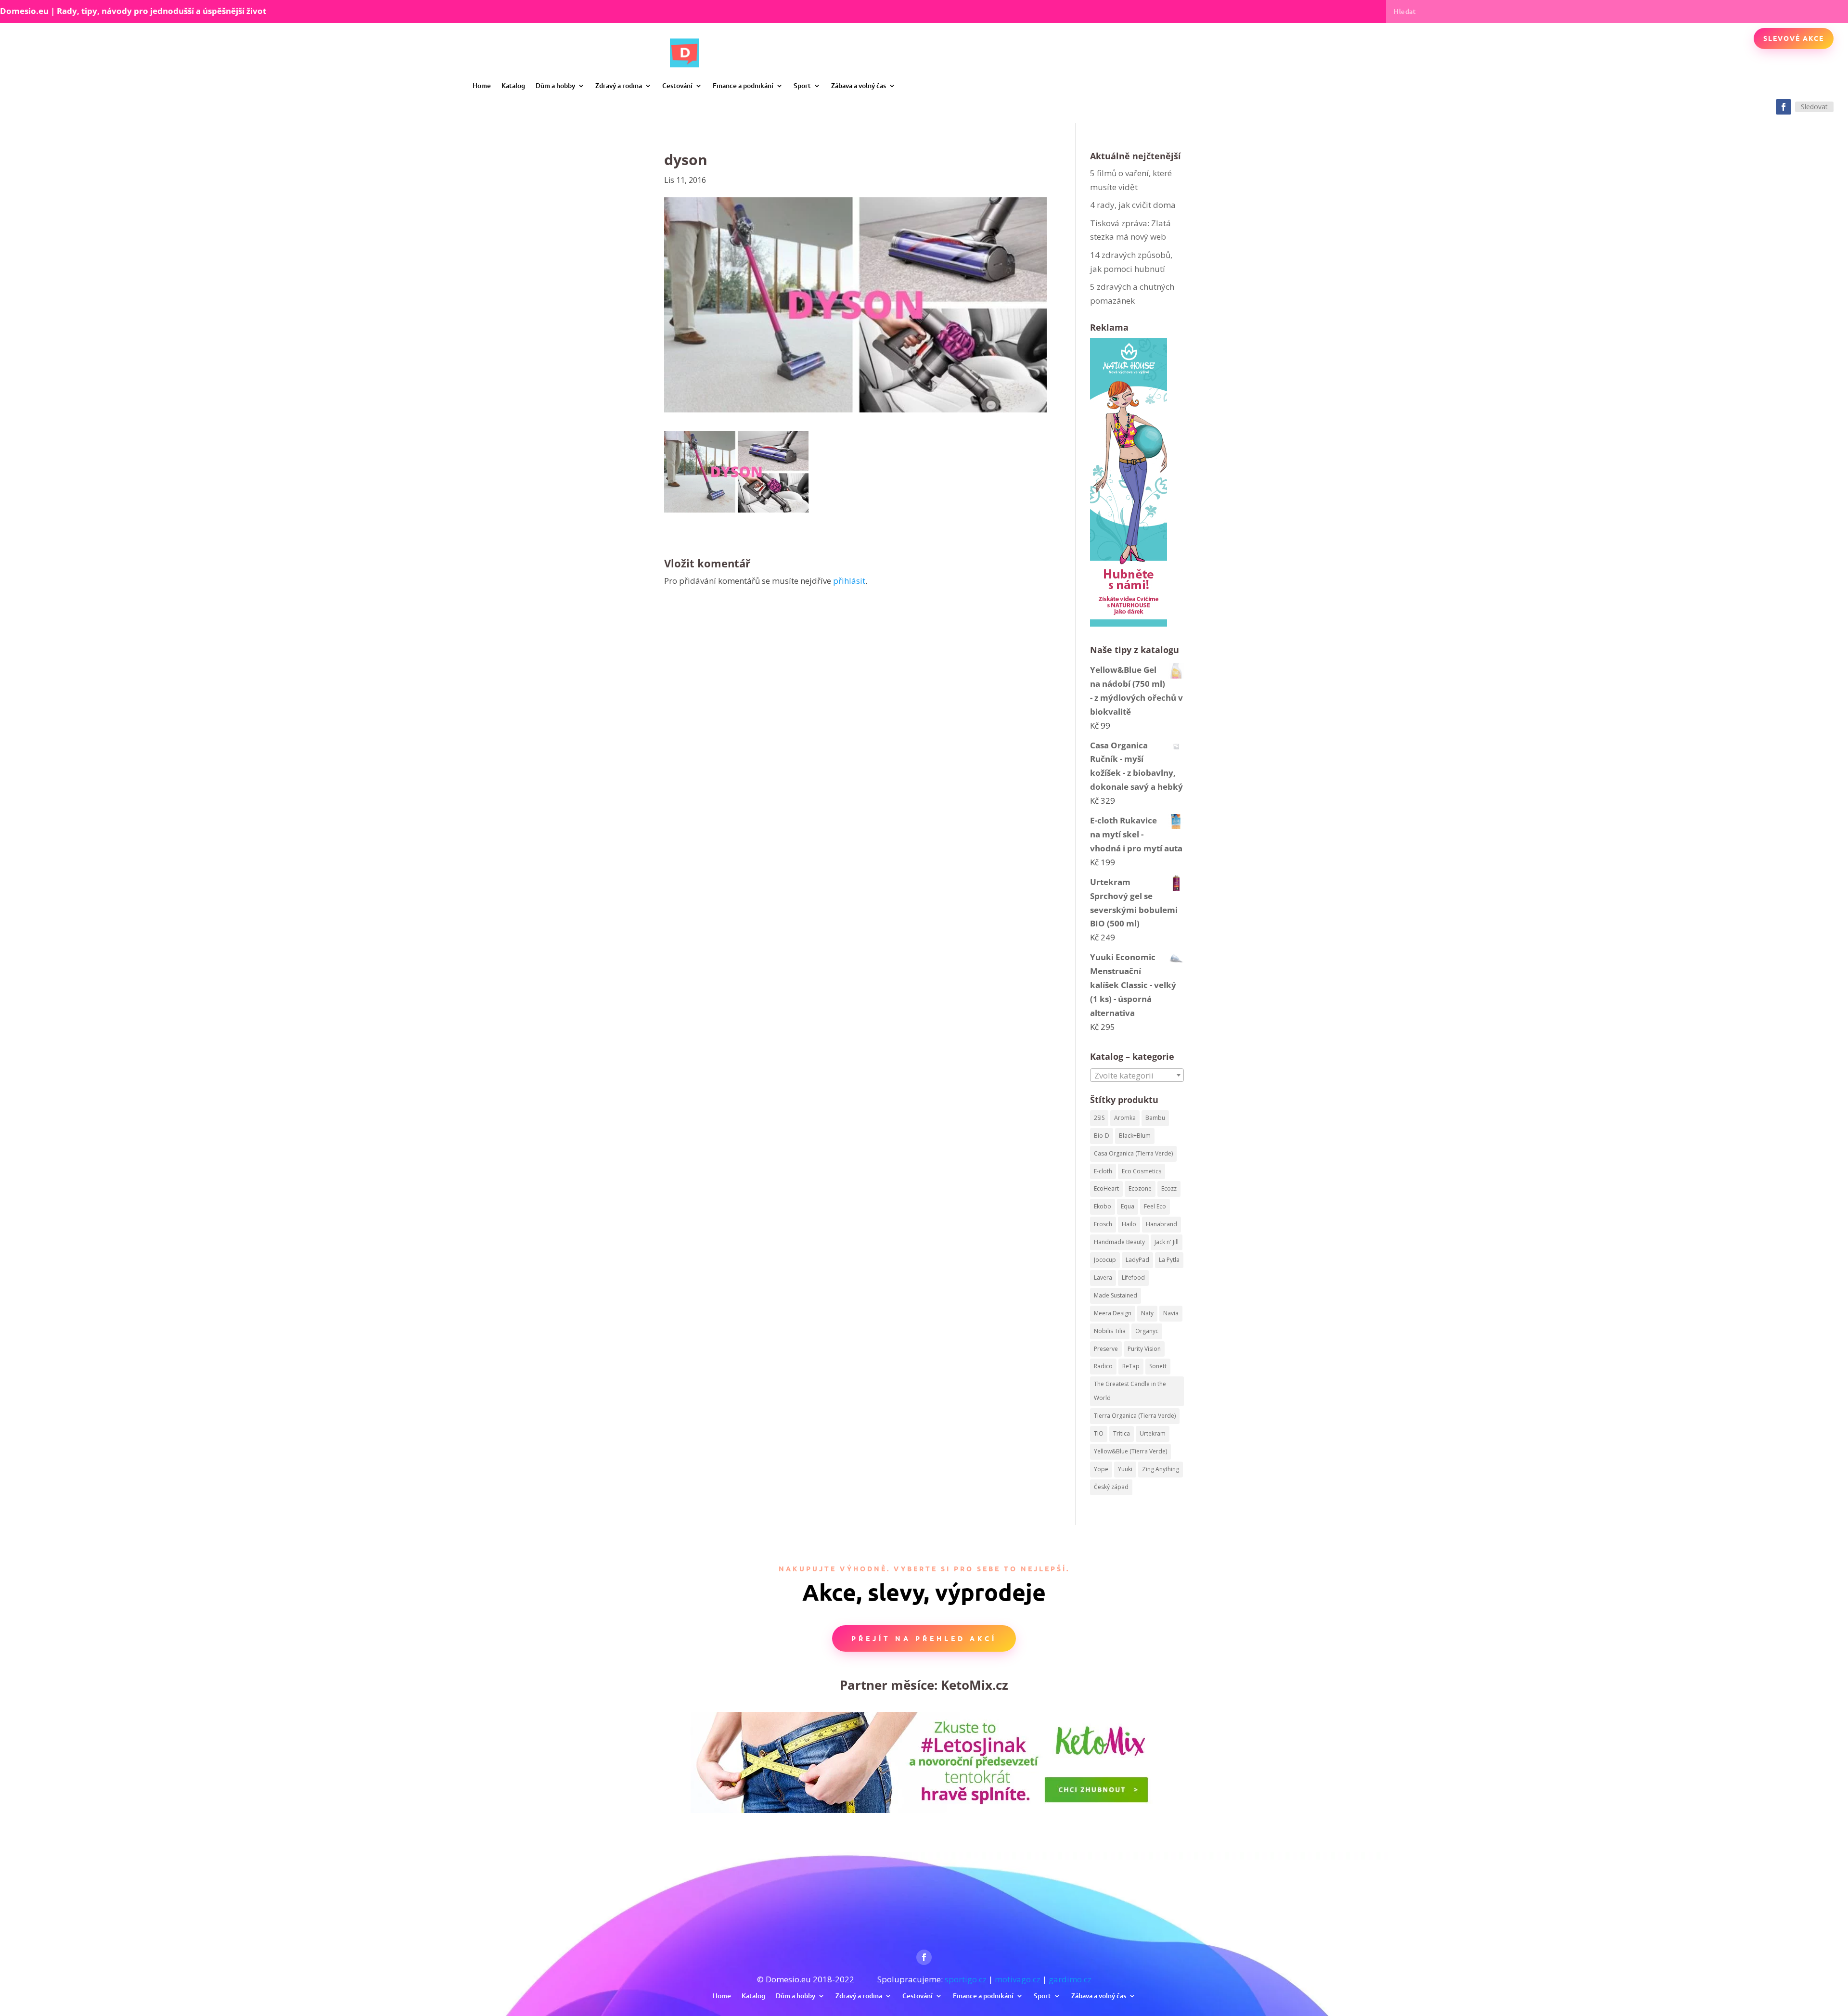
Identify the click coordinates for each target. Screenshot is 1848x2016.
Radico (1103, 1366)
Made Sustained (1116, 1295)
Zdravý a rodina (619, 85)
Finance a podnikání (743, 85)
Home (482, 85)
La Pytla (1169, 1260)
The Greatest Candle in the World (1130, 1391)
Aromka (1125, 1118)
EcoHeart (1106, 1188)
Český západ (1111, 1487)
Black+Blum (1135, 1136)
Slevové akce (1794, 38)
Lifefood (1133, 1278)
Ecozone (1140, 1188)
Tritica (1122, 1433)
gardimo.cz (1070, 1979)
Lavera (1103, 1278)
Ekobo (1103, 1206)
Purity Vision (1144, 1349)
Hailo (1129, 1224)
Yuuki (1125, 1469)
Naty (1147, 1313)
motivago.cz (1018, 1979)
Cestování (677, 85)
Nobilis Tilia (1110, 1331)
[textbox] (1137, 1076)
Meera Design (1113, 1313)
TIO (1099, 1433)
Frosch (1103, 1224)
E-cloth (1103, 1171)
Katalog (513, 85)
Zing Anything (1161, 1469)
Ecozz (1169, 1188)
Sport (802, 85)
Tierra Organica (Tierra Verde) (1135, 1416)
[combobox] (1137, 1075)
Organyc (1147, 1331)
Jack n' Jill (1167, 1242)
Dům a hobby (555, 85)
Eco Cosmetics (1142, 1171)
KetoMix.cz (975, 1685)
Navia (1171, 1313)
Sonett (1158, 1366)
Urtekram (1153, 1433)
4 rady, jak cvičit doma (1133, 205)
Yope (1101, 1469)
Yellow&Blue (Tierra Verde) (1130, 1451)
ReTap (1131, 1366)
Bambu (1155, 1118)
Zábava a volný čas (859, 85)
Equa (1128, 1206)
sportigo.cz (966, 1979)
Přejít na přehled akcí (924, 1638)
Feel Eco (1155, 1206)
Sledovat (1814, 107)
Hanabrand (1161, 1224)
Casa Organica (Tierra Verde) (1133, 1153)
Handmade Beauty (1119, 1242)
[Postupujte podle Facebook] (1784, 107)
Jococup (1105, 1260)
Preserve (1106, 1349)
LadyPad (1137, 1260)
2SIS (1099, 1118)
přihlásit (849, 581)
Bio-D (1102, 1136)
